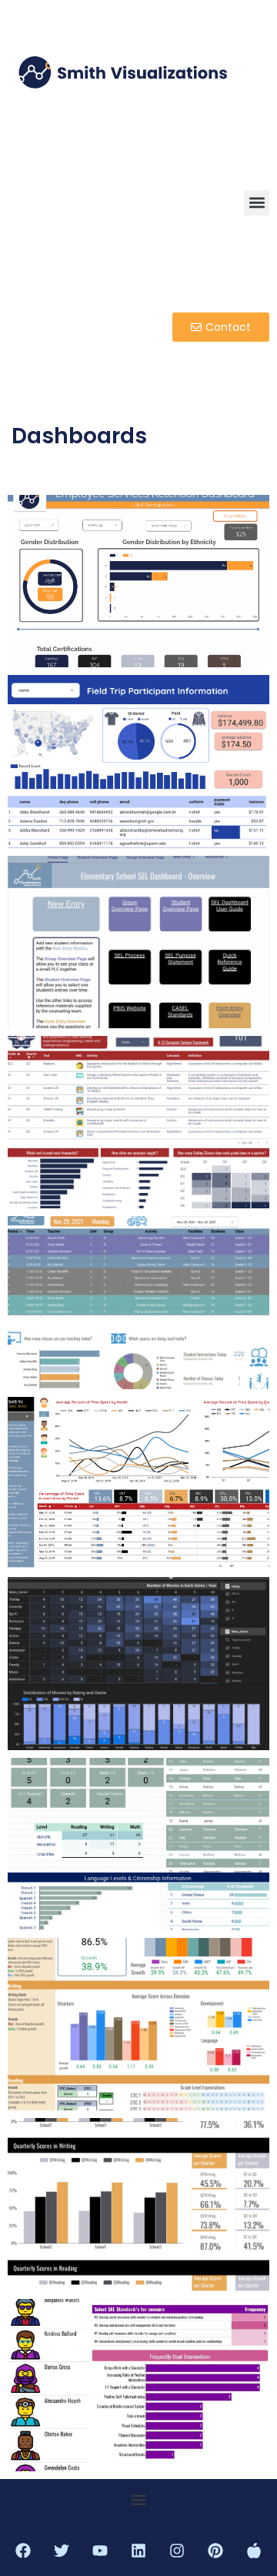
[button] (257, 203)
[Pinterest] (215, 2551)
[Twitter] (62, 2551)
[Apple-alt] (254, 2551)
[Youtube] (100, 2551)
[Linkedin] (138, 2551)
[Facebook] (23, 2551)
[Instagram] (177, 2551)
